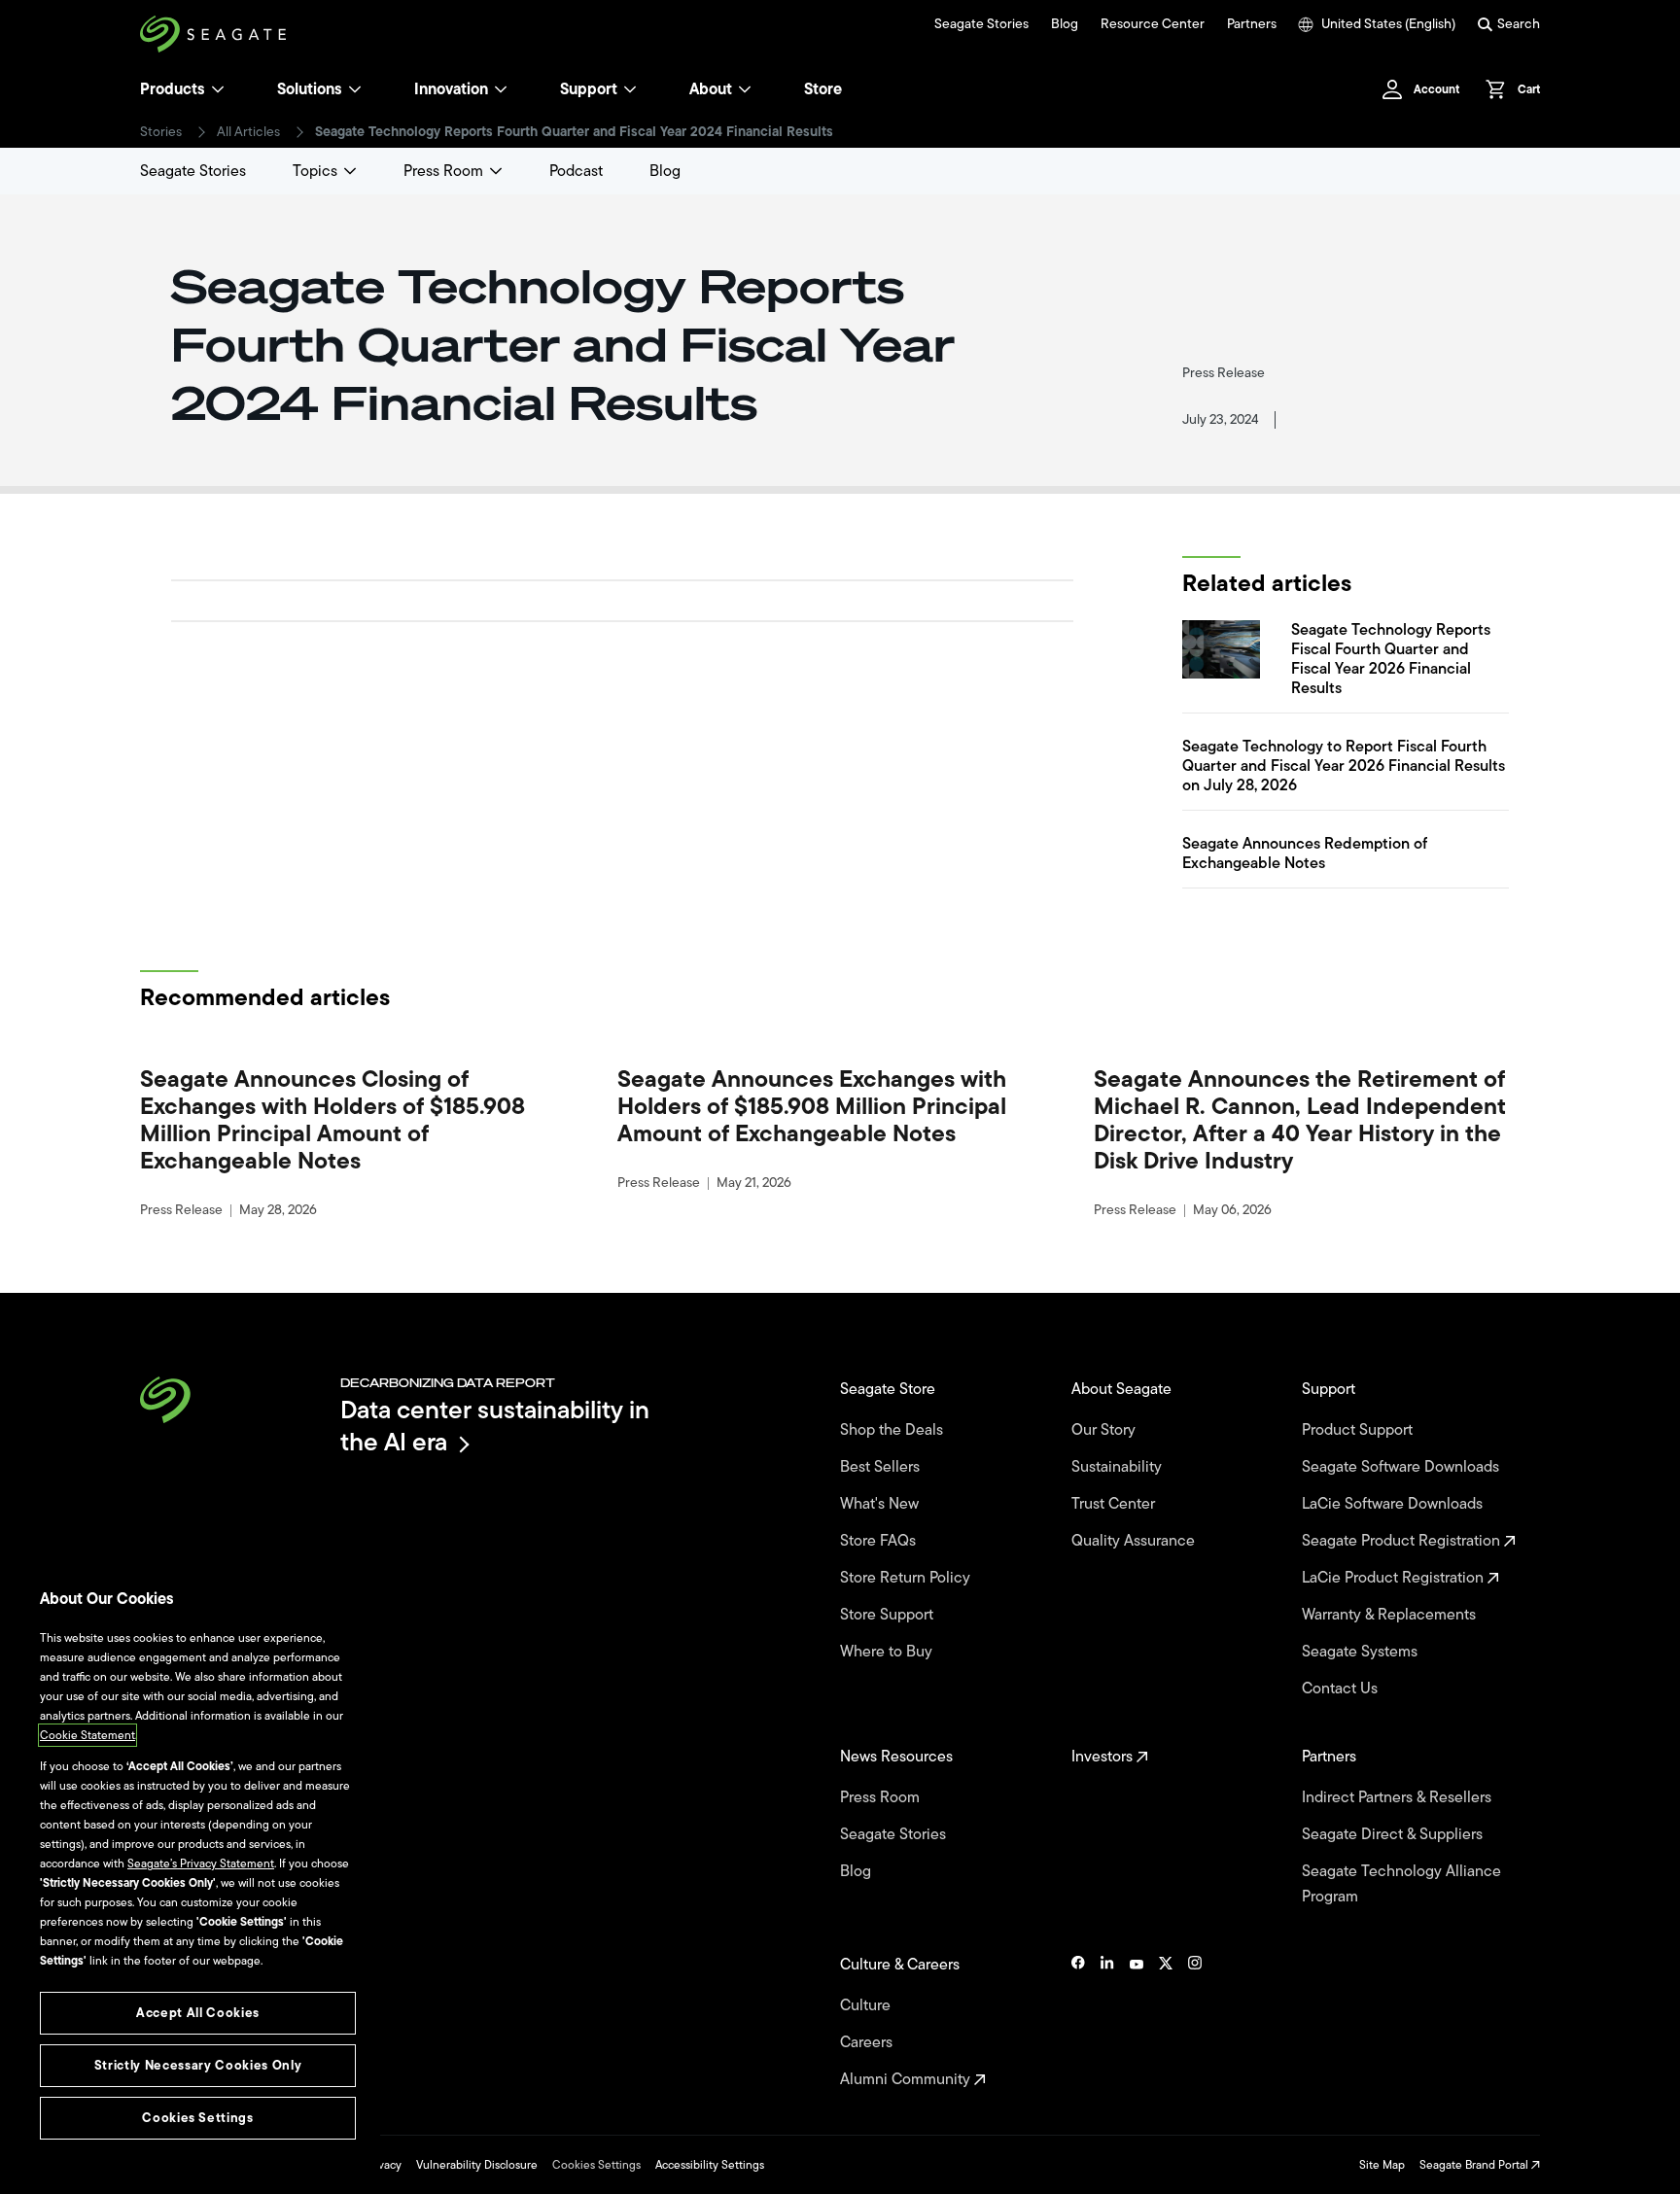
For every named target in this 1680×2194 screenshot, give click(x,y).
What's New (881, 1504)
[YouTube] (1137, 2022)
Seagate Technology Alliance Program (1401, 1884)
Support (589, 89)
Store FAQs (880, 1541)
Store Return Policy (907, 1578)
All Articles (248, 132)
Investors (1104, 1757)
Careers (868, 2042)
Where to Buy (888, 1652)
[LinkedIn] (1107, 2022)
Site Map (1382, 2165)
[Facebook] (1078, 2022)
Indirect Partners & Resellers (1399, 1797)
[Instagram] (1195, 2022)
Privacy (383, 2165)
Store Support (889, 1615)
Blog (1065, 24)
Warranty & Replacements (1391, 1615)
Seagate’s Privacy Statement (201, 1863)
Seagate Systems (1362, 1652)
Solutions (310, 89)
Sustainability (1119, 1467)
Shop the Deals (895, 1430)
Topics (315, 171)
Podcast (576, 171)
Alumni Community (907, 2079)
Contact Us (1342, 1689)
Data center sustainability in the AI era (495, 1426)
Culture (867, 2005)
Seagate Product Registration (1403, 1541)
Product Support (1359, 1430)
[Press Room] (496, 171)
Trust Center (1115, 1504)
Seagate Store (890, 1389)
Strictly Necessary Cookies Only (198, 2065)
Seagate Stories (981, 24)
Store (823, 89)
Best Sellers (882, 1467)
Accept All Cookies (198, 2013)
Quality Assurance (1135, 1541)
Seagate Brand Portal (1475, 2165)
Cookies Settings (596, 2165)
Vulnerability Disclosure (477, 2165)
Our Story (1105, 1430)
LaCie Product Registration (1395, 1578)
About (711, 89)
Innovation (451, 89)
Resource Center (1153, 24)
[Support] (630, 89)
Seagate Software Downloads (1402, 1467)
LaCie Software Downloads (1394, 1504)
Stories (161, 132)
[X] (1166, 2022)
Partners (1252, 24)
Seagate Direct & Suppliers (1394, 1834)
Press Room (443, 171)
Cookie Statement (87, 1735)
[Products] (218, 89)
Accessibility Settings (710, 2165)
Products (173, 89)
